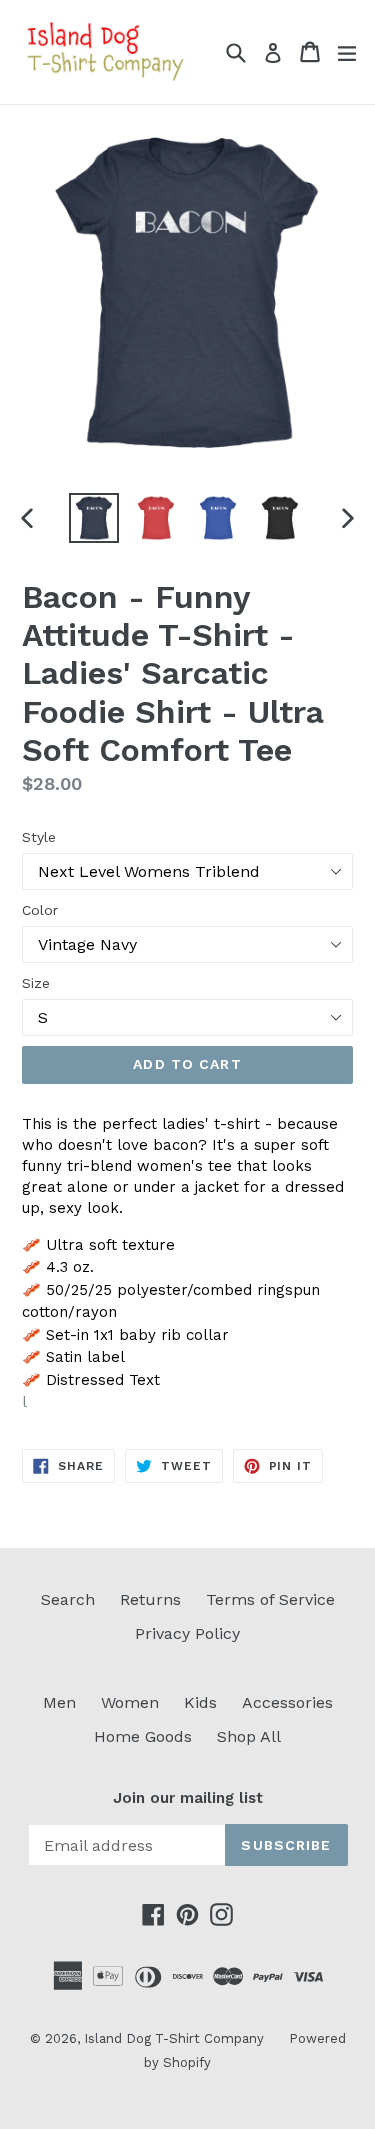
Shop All (249, 1736)
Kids (200, 1702)
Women (130, 1702)
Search (68, 1599)
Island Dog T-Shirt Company (174, 2038)
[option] (94, 518)
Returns (150, 1599)
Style (39, 837)
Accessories (287, 1702)
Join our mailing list (188, 1798)
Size (36, 983)
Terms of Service (270, 1599)
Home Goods (143, 1736)
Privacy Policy (187, 1633)
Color (40, 910)
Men (59, 1702)
